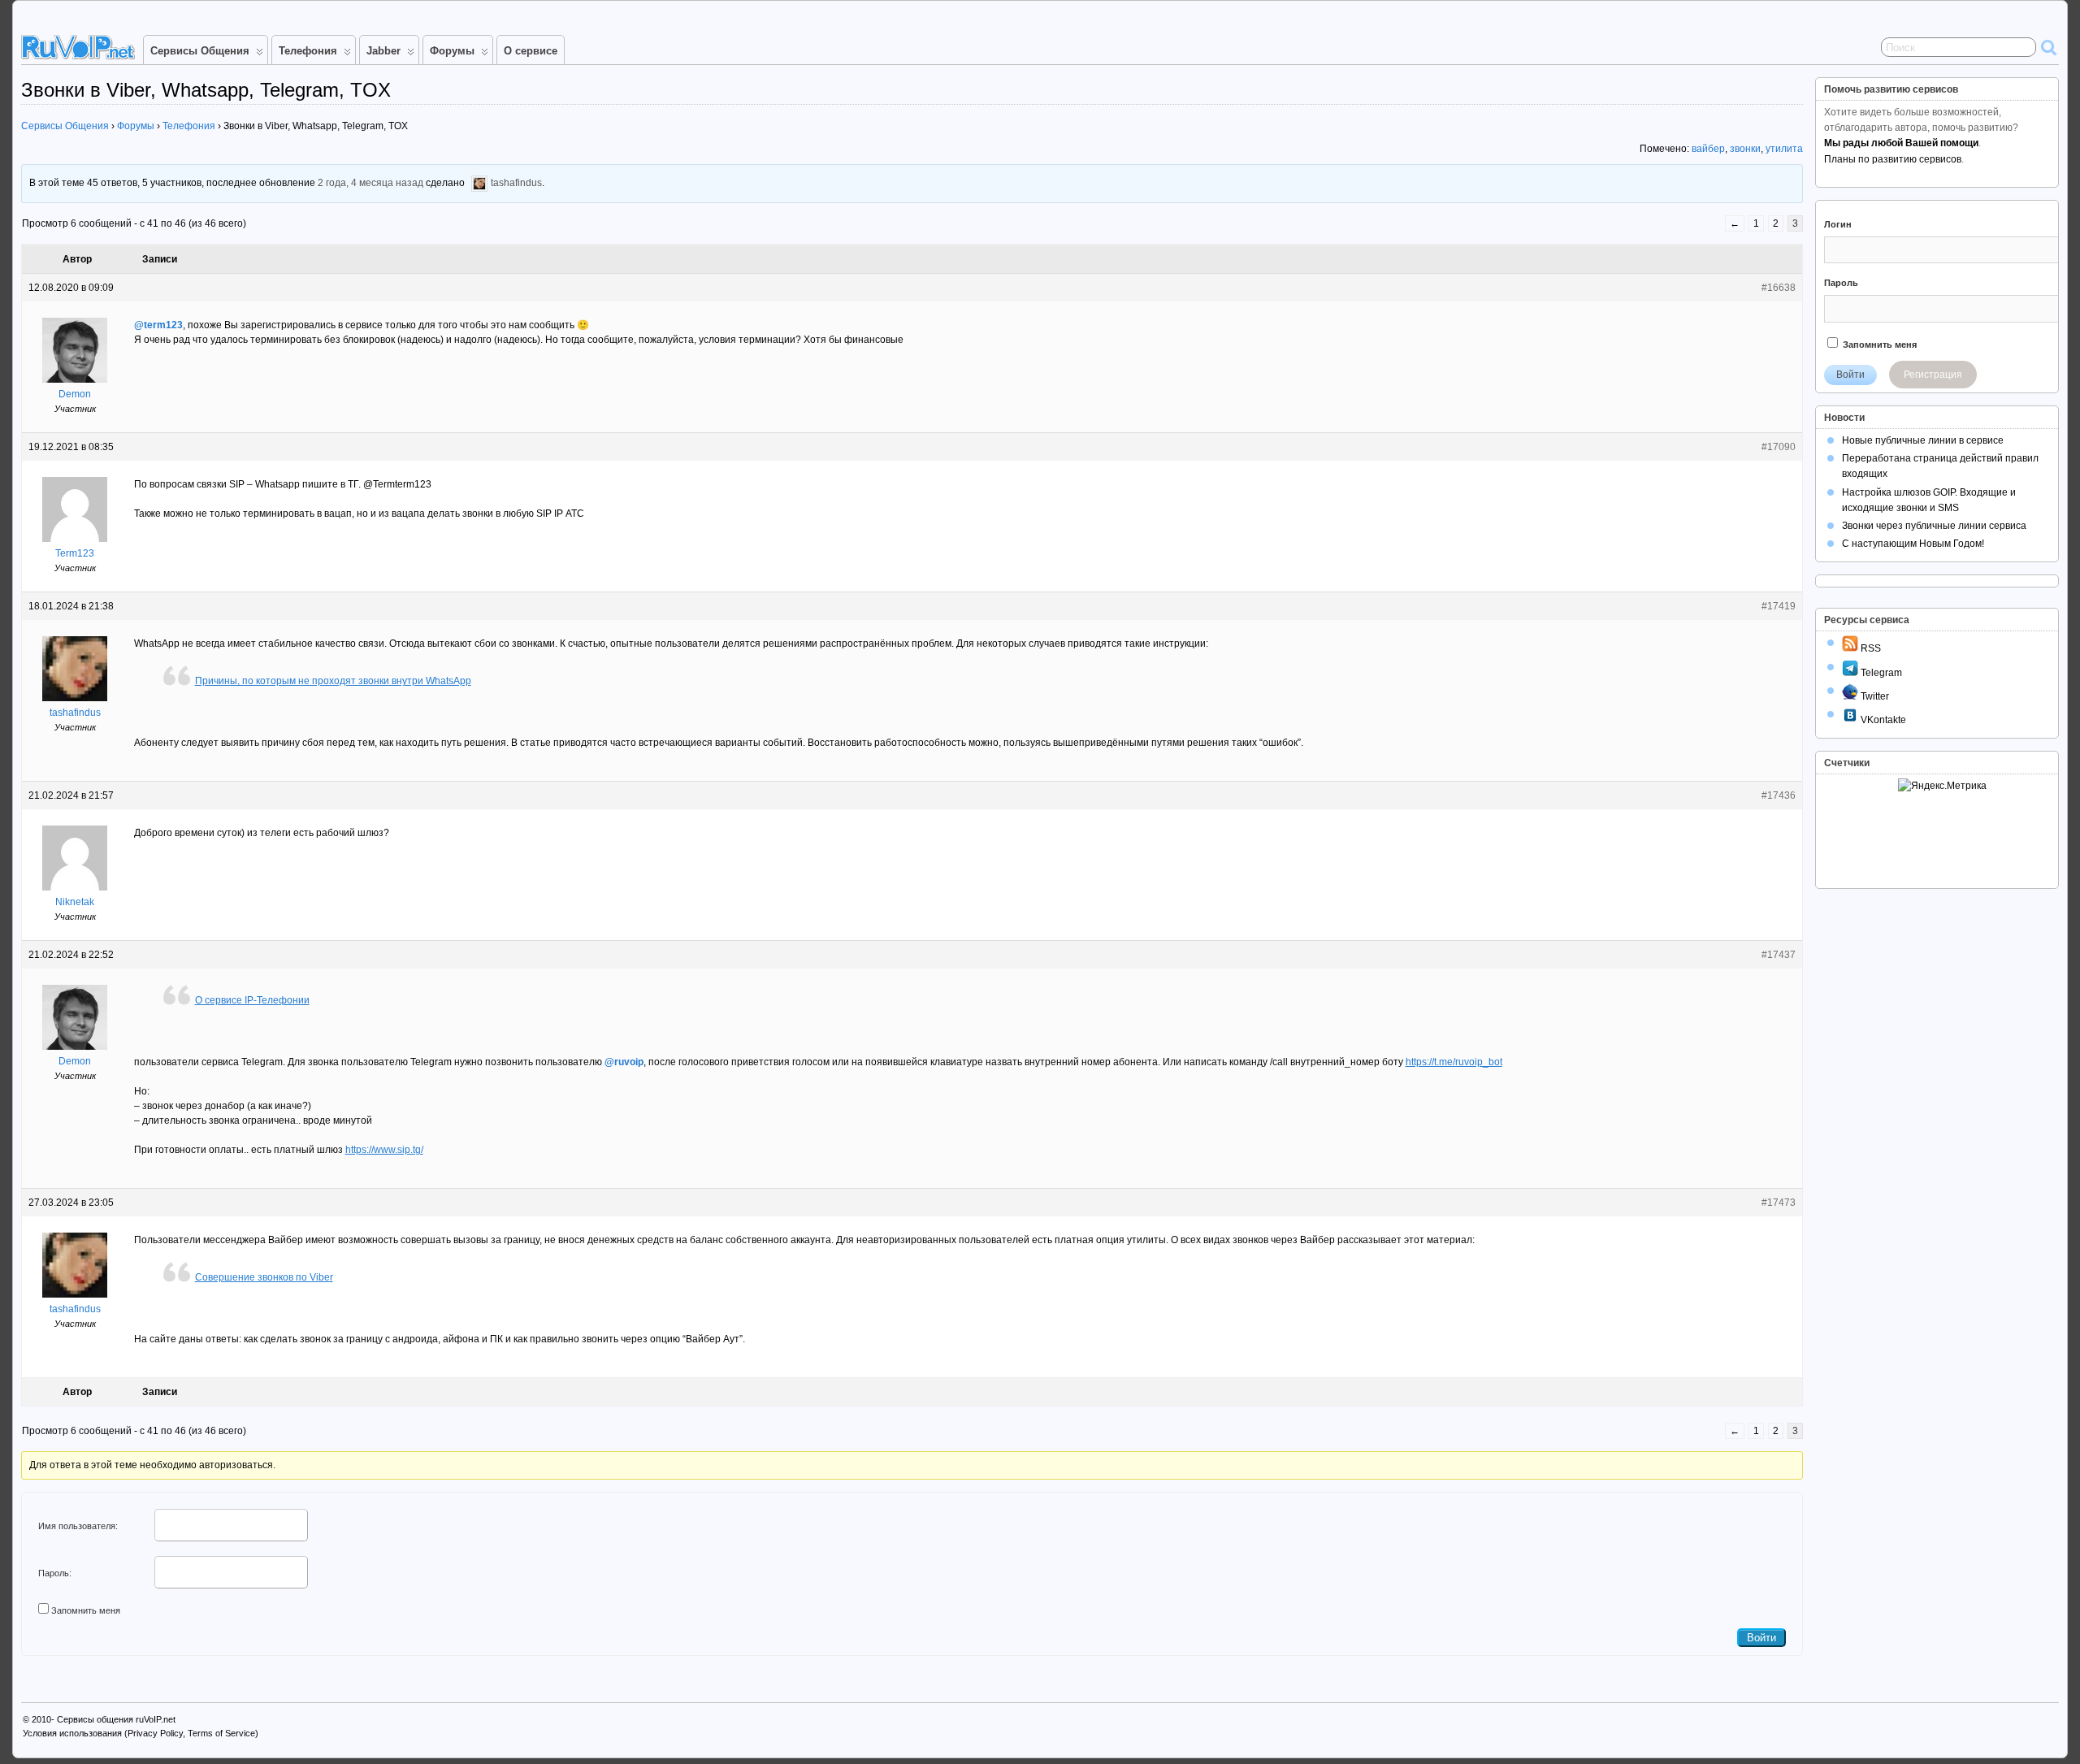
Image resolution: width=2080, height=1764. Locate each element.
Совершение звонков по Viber (264, 1277)
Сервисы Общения (200, 51)
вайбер (1708, 149)
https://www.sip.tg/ (384, 1150)
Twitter (1874, 696)
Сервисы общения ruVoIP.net (116, 1719)
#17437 (1779, 955)
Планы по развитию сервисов (1893, 159)
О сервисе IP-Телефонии (252, 1000)
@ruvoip (624, 1062)
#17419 (1779, 606)
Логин (1838, 224)
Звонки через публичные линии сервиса (1934, 526)
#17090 (1779, 447)
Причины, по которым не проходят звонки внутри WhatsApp (333, 681)
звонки (1745, 149)
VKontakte (1882, 720)
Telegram (1880, 673)
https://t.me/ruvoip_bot (1454, 1062)
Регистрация (1933, 375)
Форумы (452, 51)
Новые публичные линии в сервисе (1923, 440)
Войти (1761, 1638)
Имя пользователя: (78, 1526)
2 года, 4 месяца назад (370, 184)
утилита (1784, 149)
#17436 (1779, 795)
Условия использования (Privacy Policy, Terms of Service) (141, 1733)
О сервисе (531, 51)
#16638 (1779, 288)
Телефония (308, 51)
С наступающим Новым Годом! (1913, 544)
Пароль (1841, 283)
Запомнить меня (86, 1610)
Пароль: (55, 1573)
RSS (1870, 648)
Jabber (383, 51)
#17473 (1779, 1203)
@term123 (158, 325)
